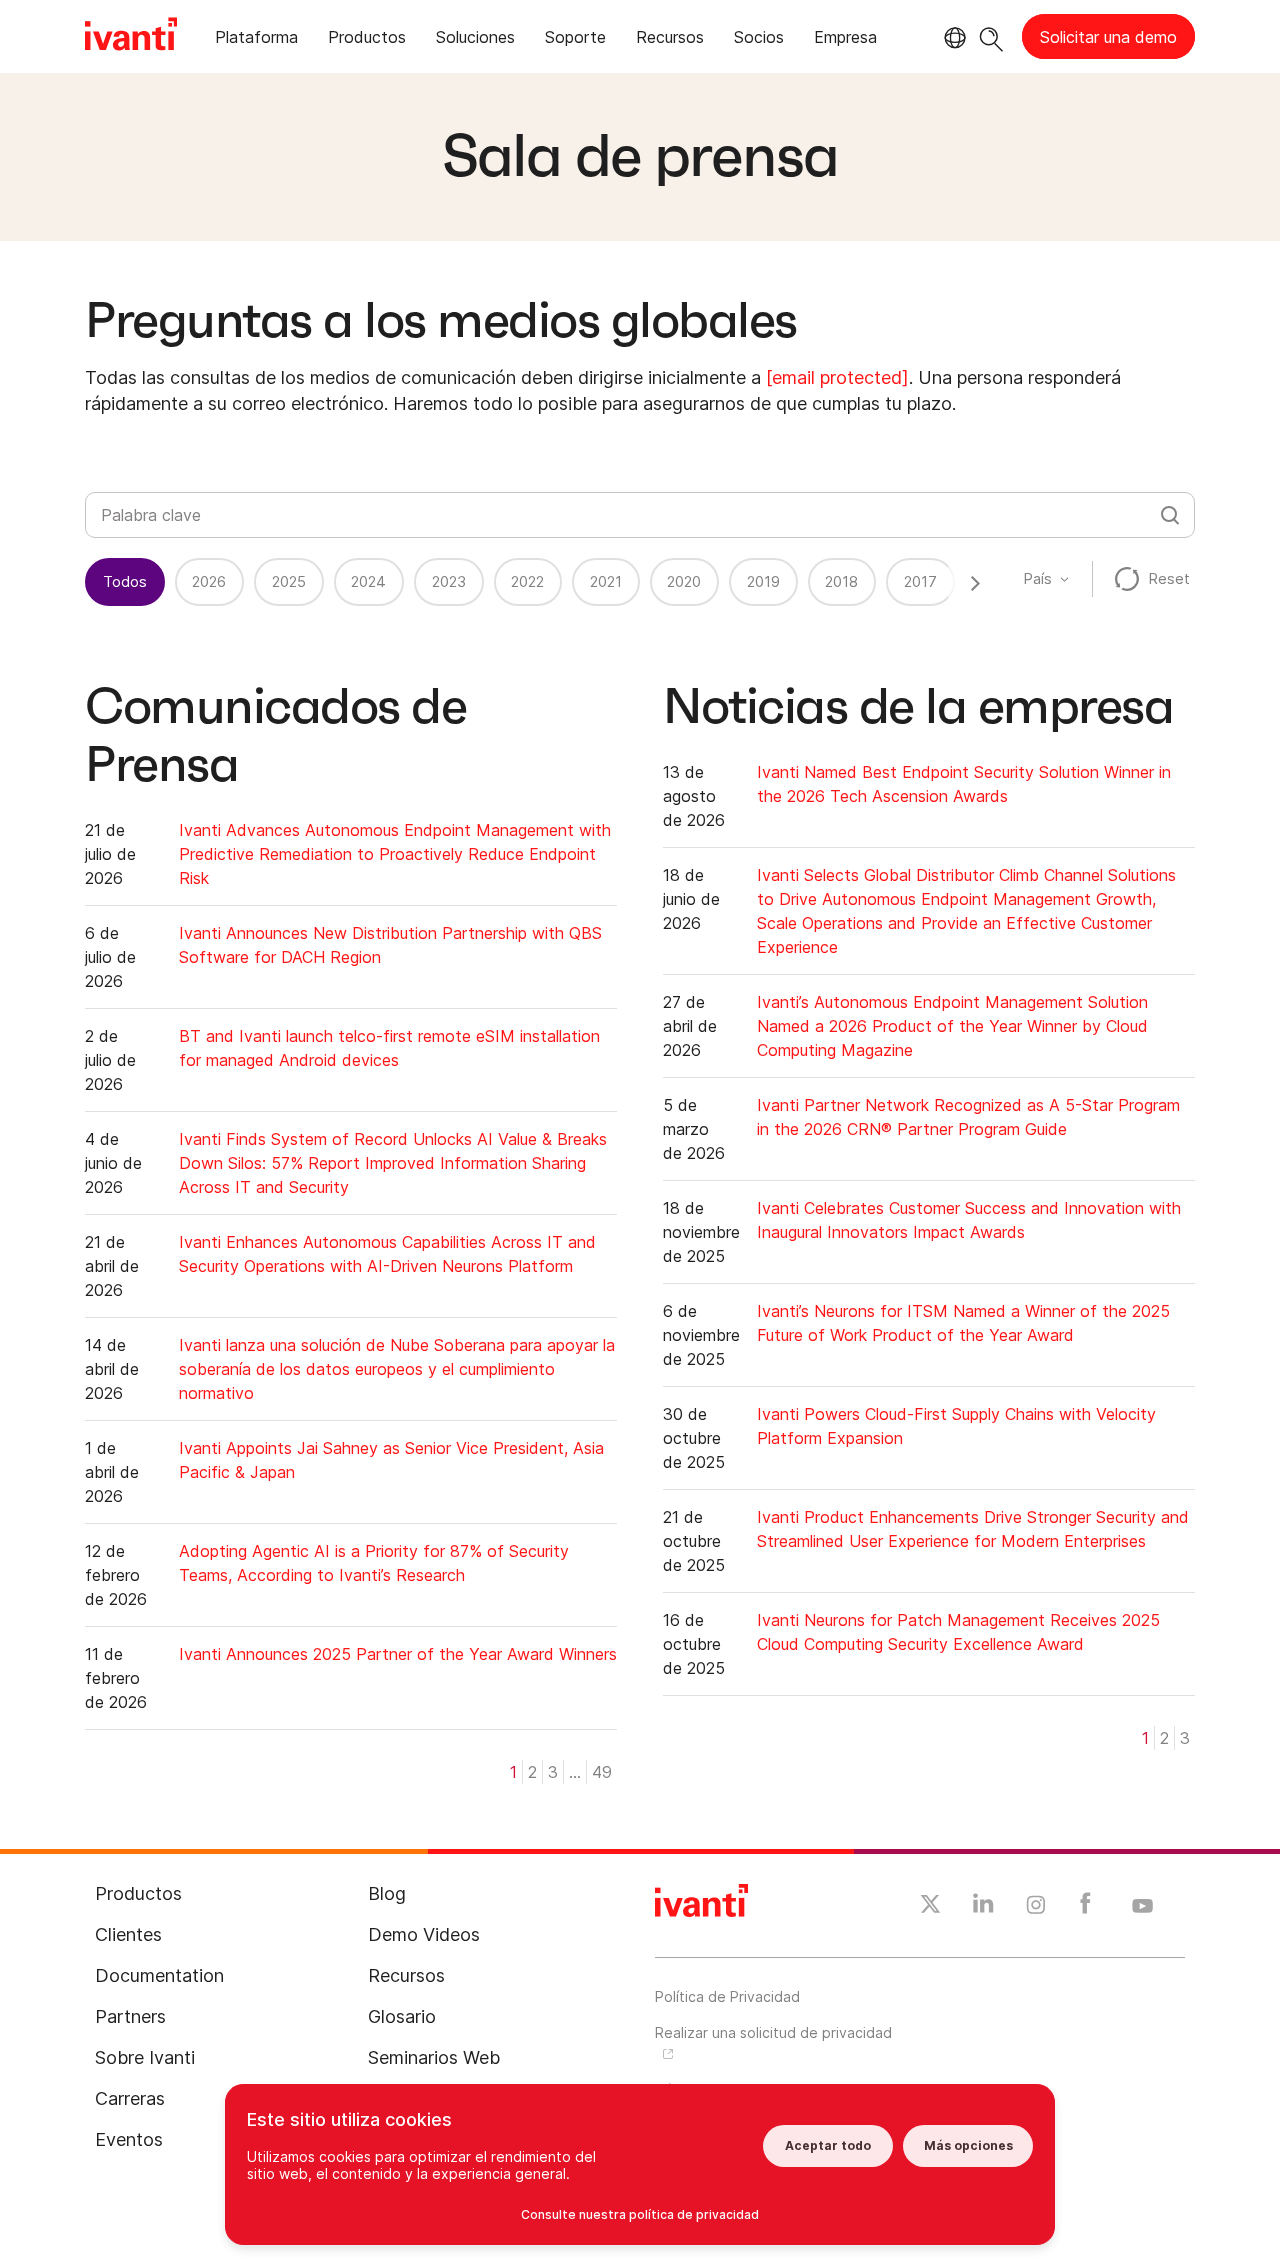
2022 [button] (527, 581)
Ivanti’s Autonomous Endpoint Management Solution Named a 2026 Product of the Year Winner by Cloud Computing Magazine (952, 1026)
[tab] (256, 40)
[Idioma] (952, 38)
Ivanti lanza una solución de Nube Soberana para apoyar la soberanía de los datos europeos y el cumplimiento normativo (397, 1369)
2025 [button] (289, 581)
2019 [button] (763, 581)
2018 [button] (841, 581)
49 (602, 1772)
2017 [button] (920, 581)
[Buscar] (991, 36)
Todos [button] (125, 581)
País (1037, 578)
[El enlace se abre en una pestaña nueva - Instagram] (1036, 1908)
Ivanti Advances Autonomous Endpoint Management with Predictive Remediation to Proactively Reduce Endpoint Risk (395, 854)
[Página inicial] (131, 37)
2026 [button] (209, 581)
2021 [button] (606, 581)
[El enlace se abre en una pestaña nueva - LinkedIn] (983, 1908)
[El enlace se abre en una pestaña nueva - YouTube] (1142, 1907)
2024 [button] (368, 581)
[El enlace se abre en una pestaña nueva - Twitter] (930, 1907)
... (575, 1772)
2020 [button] (684, 581)
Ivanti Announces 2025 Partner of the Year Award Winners (398, 1654)
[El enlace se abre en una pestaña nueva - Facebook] (1085, 1908)
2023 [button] (449, 581)
